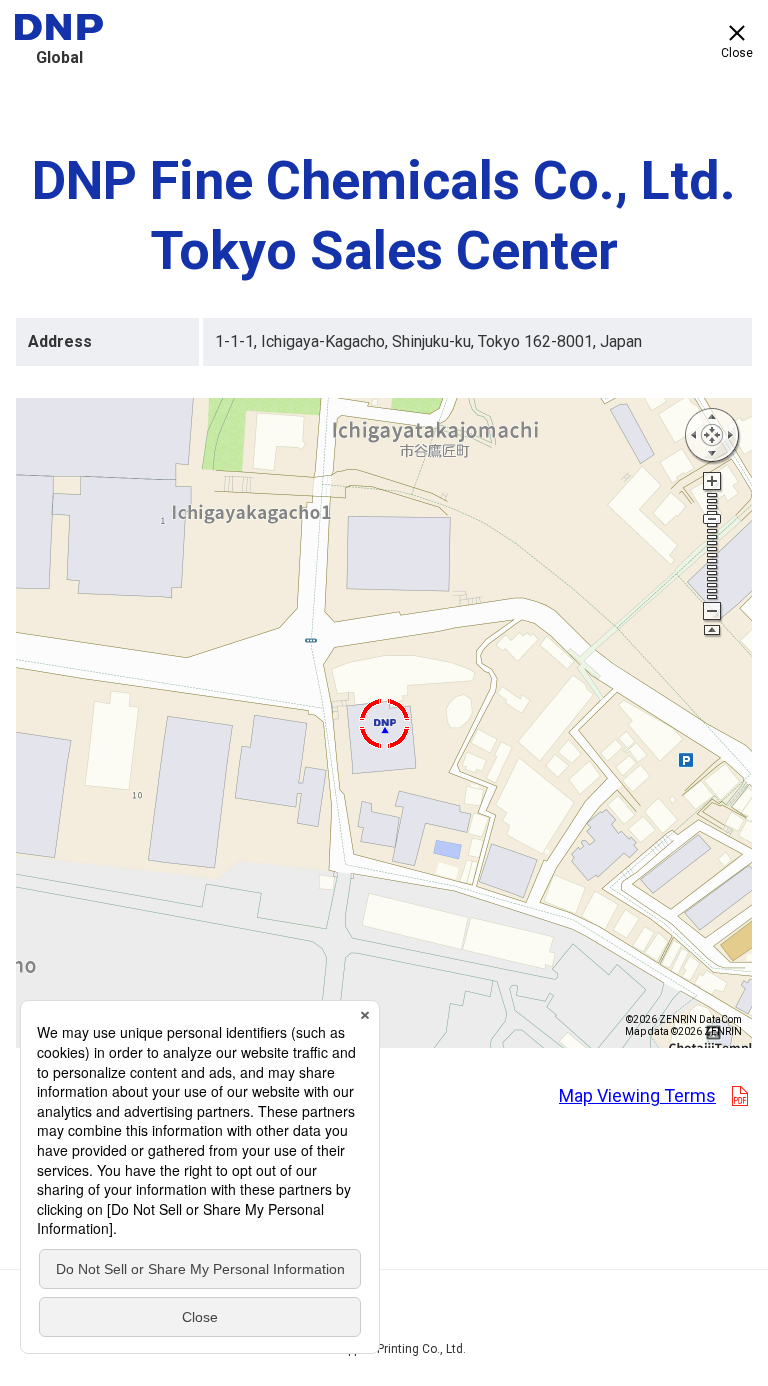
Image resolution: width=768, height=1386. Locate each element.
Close (737, 53)
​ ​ (655, 1095)
